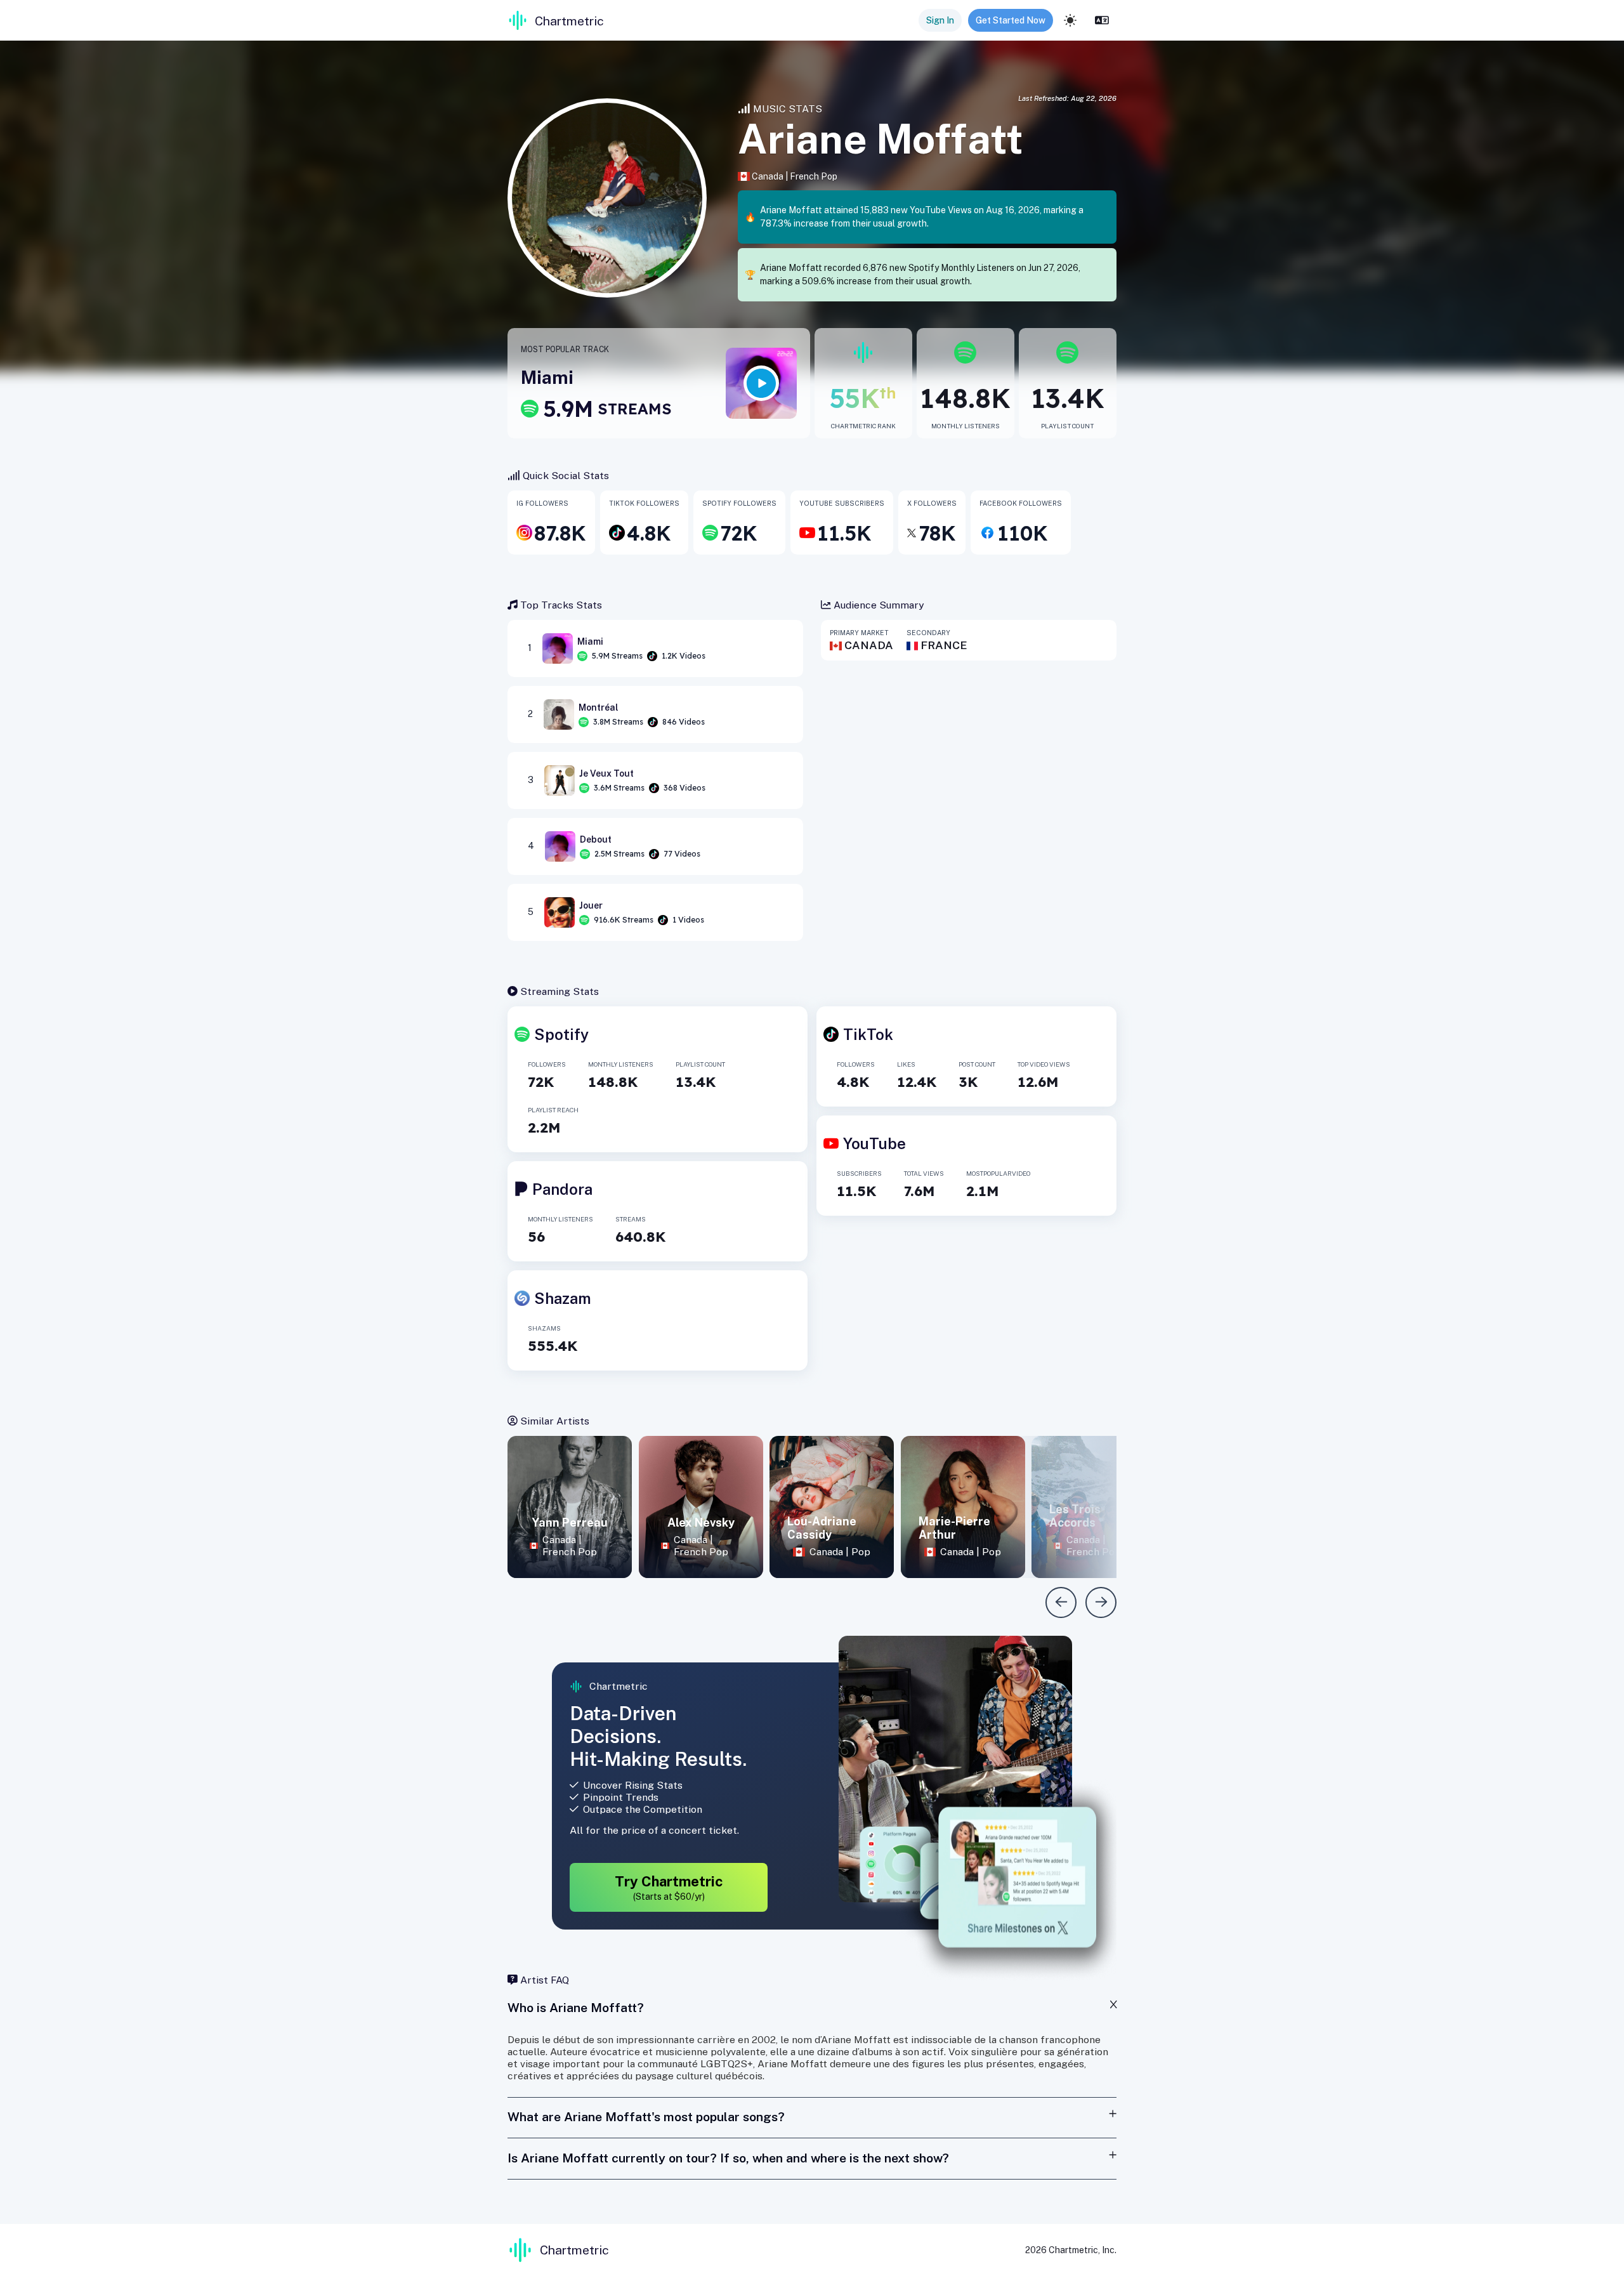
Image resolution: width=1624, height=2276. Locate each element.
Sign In (940, 20)
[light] (1070, 20)
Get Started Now (1011, 20)
